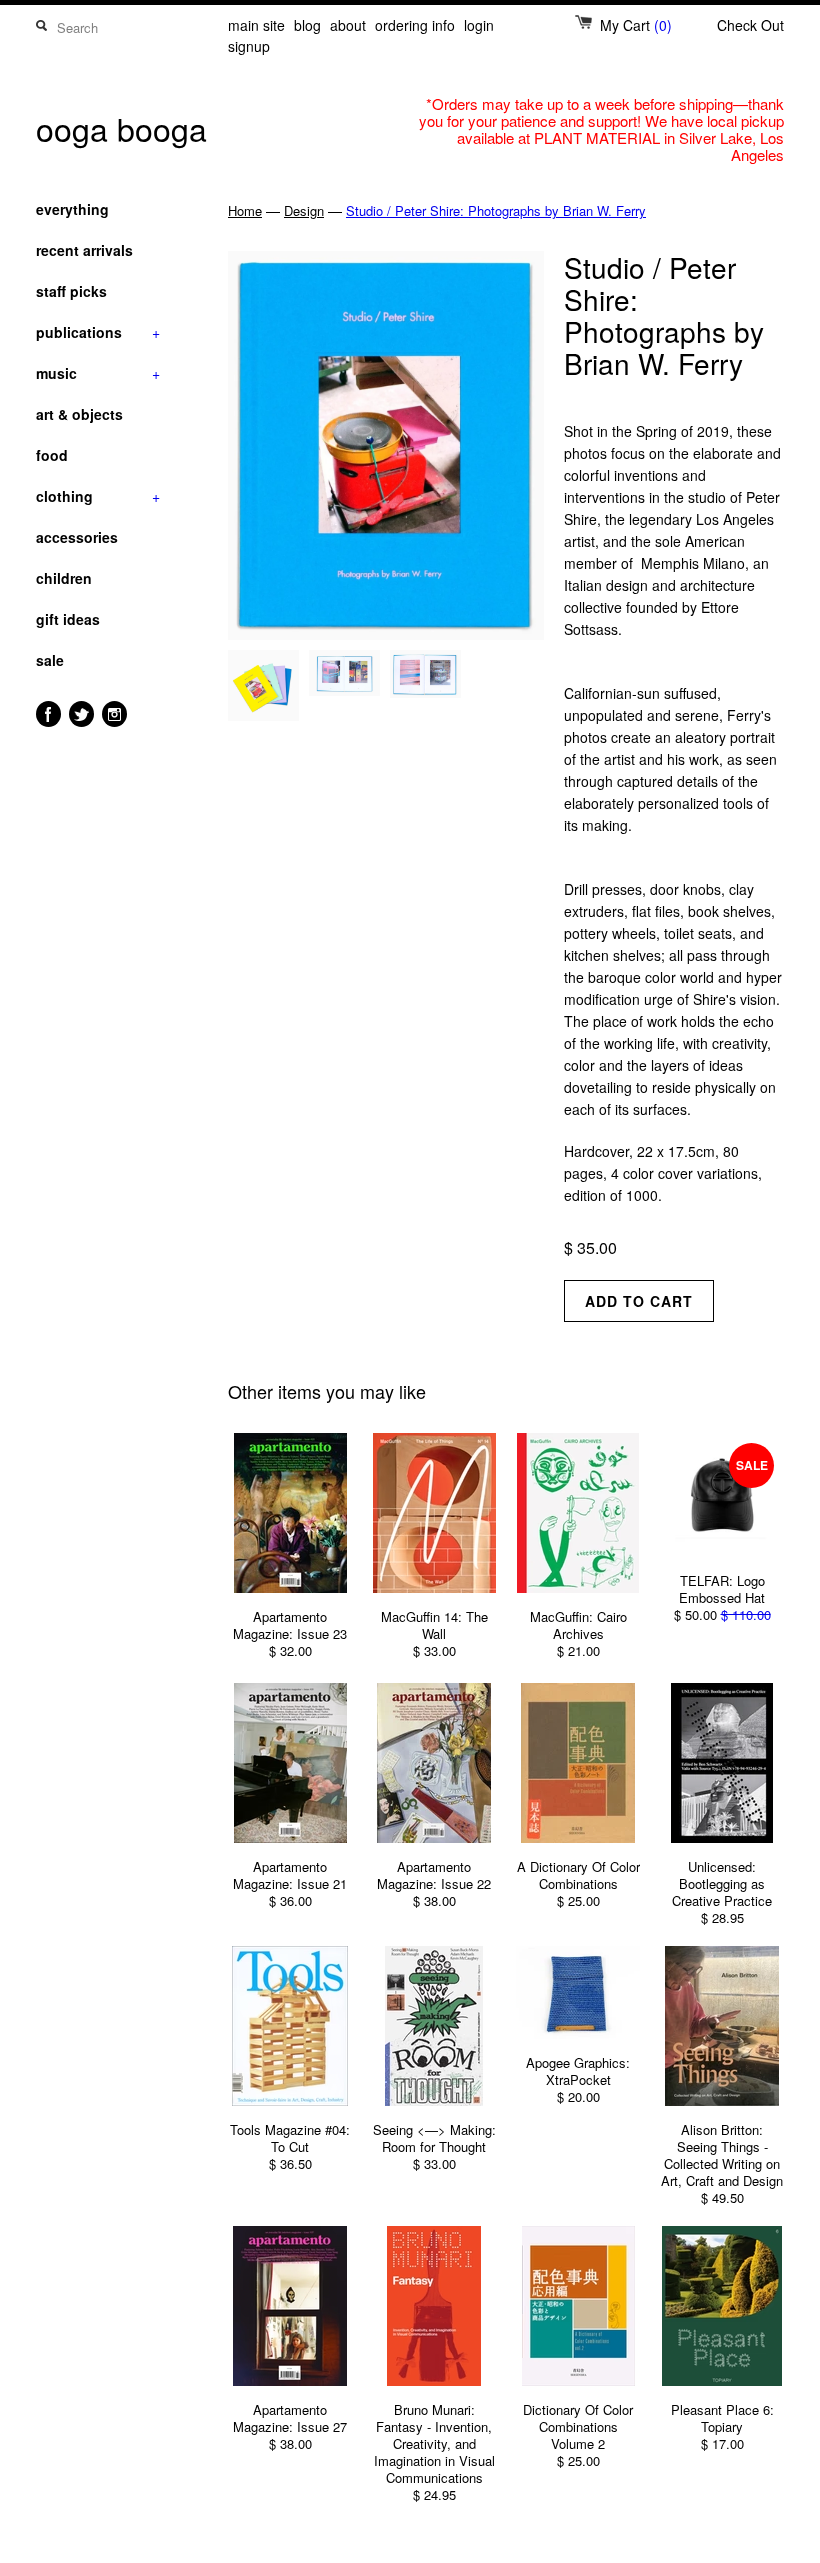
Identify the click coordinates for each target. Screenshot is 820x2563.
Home (245, 210)
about (348, 25)
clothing (98, 496)
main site (256, 25)
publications (98, 332)
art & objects (79, 414)
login (479, 25)
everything (72, 209)
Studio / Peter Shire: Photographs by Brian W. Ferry (496, 210)
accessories (77, 537)
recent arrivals (84, 250)
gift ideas (68, 619)
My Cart (636, 25)
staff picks (71, 291)
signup (249, 46)
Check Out (750, 25)
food (52, 455)
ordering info (415, 25)
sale (50, 660)
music (98, 373)
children (64, 578)
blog (307, 25)
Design (304, 210)
